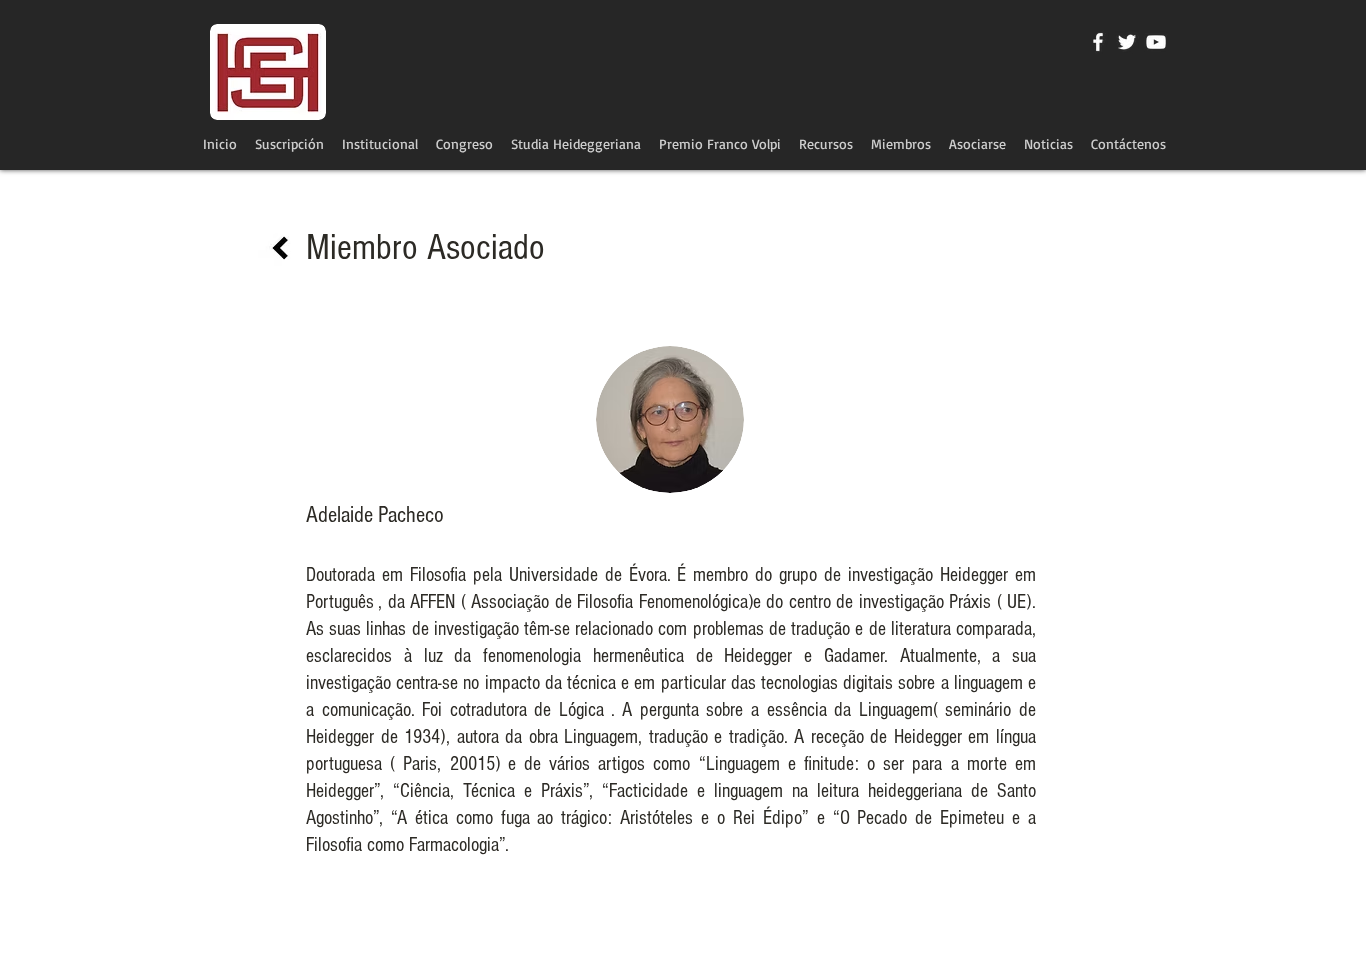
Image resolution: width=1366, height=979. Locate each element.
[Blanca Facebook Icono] (1098, 42)
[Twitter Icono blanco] (1127, 42)
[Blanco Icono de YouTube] (1156, 42)
